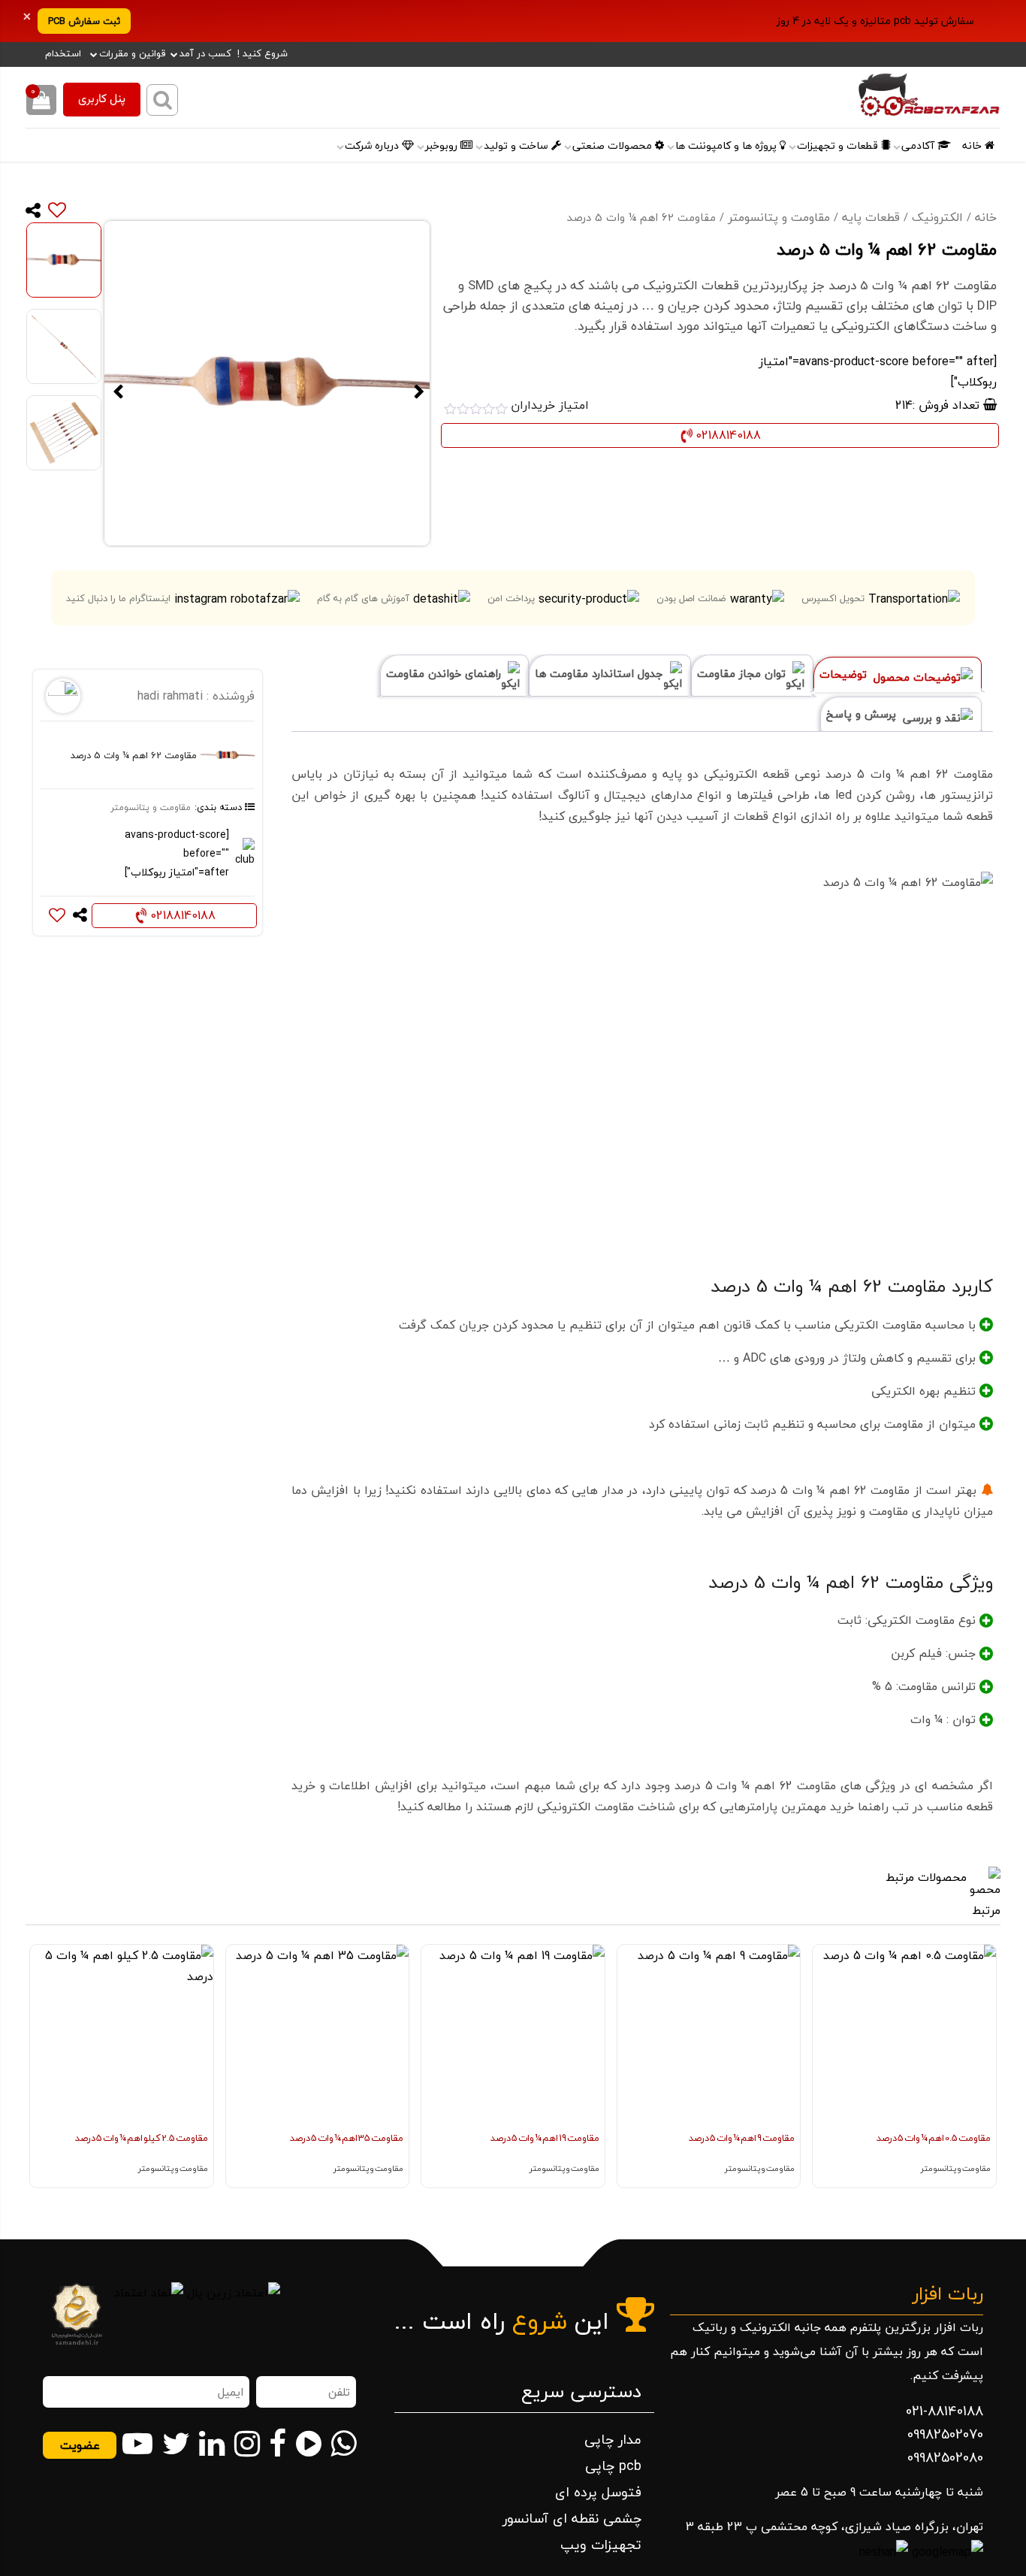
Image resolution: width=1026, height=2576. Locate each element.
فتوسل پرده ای (598, 2492)
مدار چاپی (613, 2440)
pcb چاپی (613, 2466)
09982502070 (945, 2434)
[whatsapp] (343, 2444)
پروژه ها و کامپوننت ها (727, 146)
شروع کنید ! (263, 53)
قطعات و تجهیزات (839, 146)
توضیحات (845, 674)
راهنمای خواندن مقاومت (445, 674)
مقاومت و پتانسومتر (779, 217)
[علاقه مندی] (54, 210)
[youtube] (137, 2444)
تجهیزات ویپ (601, 2545)
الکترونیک (937, 217)
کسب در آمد (205, 53)
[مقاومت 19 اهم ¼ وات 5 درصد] (513, 2036)
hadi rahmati (170, 696)
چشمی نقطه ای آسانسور (572, 2519)
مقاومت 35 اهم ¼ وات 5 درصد (347, 2138)
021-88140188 (945, 2411)
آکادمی (919, 146)
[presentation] (982, 2091)
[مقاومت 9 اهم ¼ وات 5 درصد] (709, 2036)
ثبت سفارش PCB (84, 21)
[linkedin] (212, 2444)
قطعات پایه (871, 217)
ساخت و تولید (518, 146)
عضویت (80, 2445)
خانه (973, 146)
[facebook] (278, 2444)
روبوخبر (443, 146)
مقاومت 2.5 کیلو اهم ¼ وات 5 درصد (142, 2138)
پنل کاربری (102, 100)
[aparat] (309, 2444)
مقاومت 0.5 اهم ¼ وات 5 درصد (934, 2138)
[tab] (898, 674)
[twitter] (176, 2444)
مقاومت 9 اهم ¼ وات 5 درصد (742, 2138)
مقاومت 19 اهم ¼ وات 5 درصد (545, 2138)
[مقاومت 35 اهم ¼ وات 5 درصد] (318, 2036)
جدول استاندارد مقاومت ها (601, 674)
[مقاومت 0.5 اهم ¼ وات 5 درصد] (904, 2036)
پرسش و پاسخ (863, 714)
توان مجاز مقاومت (743, 674)
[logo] (878, 97)
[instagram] (247, 2444)
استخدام (63, 53)
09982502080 (945, 2458)
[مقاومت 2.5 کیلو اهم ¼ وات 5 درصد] (122, 2036)
